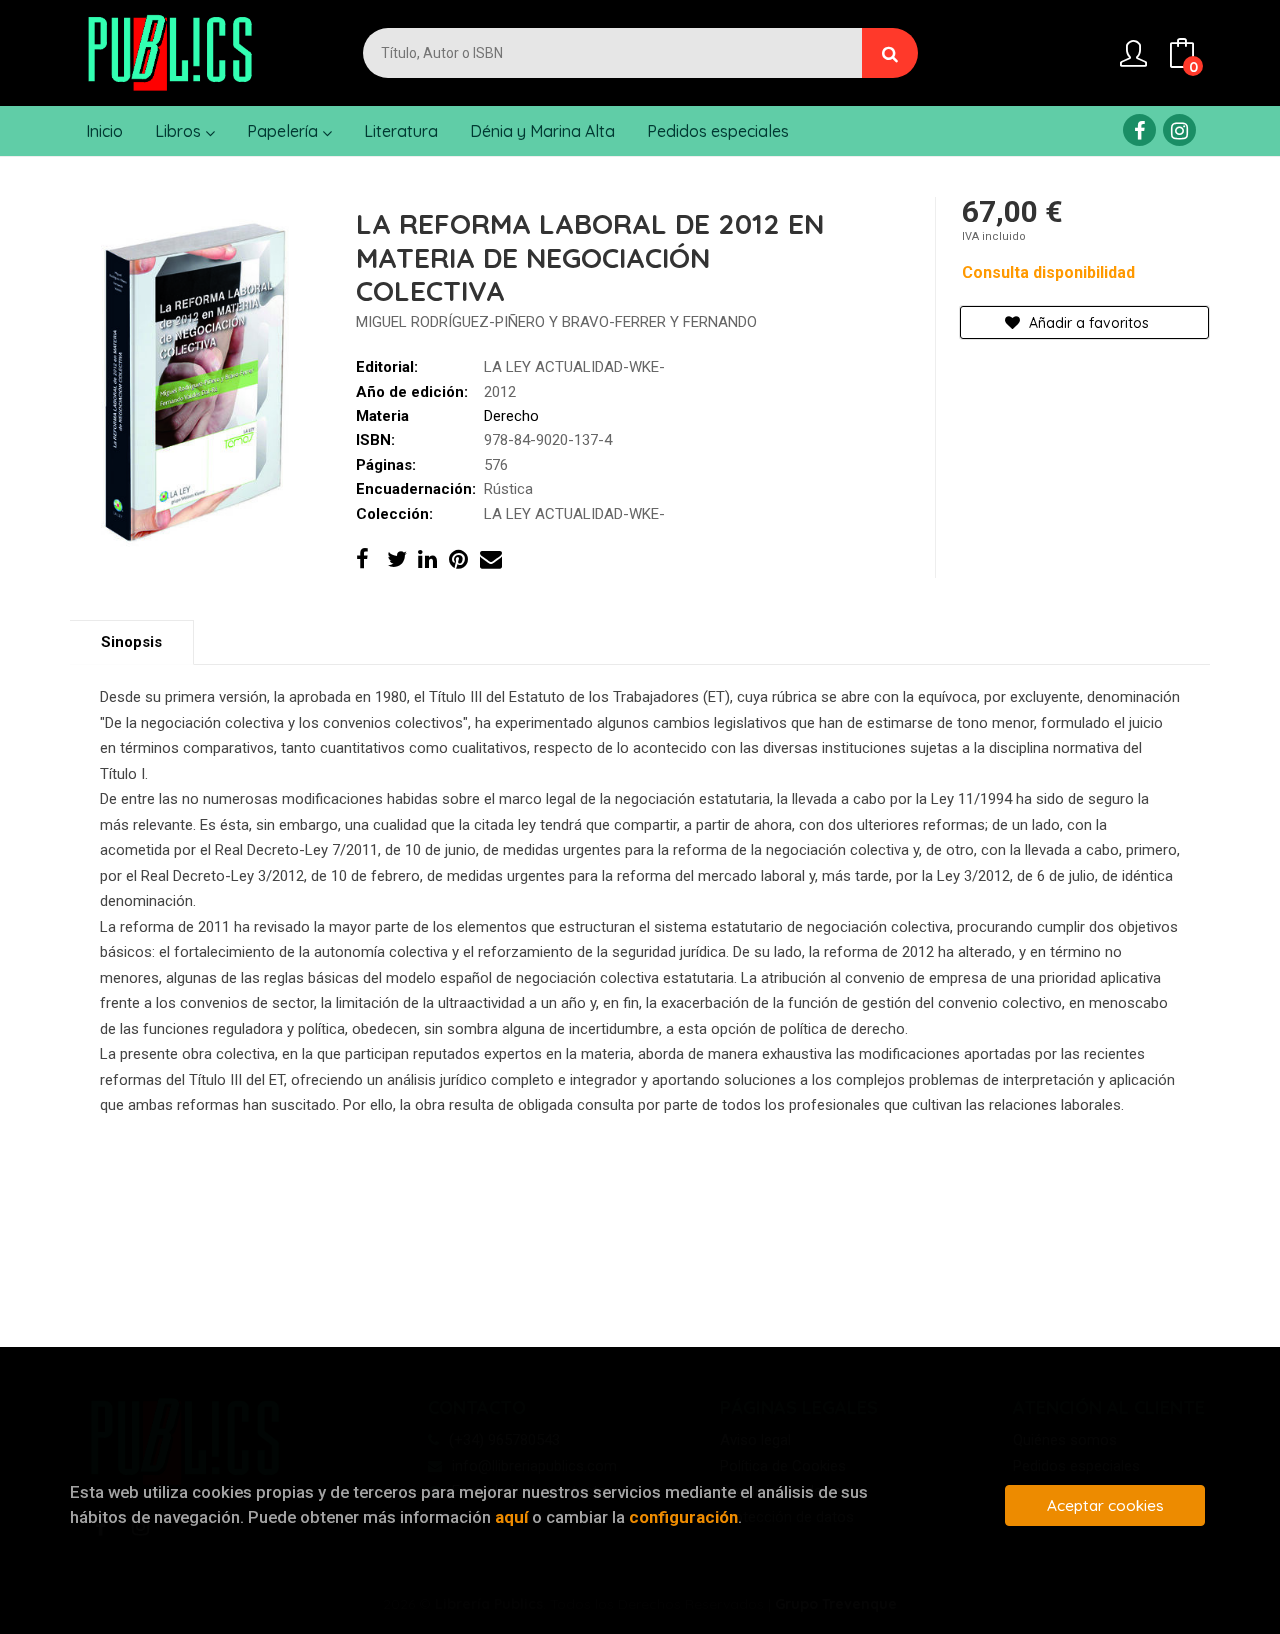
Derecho (511, 416)
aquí (511, 1517)
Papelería (284, 131)
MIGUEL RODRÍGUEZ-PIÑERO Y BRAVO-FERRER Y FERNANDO (556, 322)
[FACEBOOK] (1139, 130)
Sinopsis (131, 642)
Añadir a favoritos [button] (1087, 323)
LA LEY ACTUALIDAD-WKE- (574, 367)
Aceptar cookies (1105, 1505)
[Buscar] (890, 53)
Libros (180, 131)
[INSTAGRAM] (1179, 130)
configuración (683, 1517)
